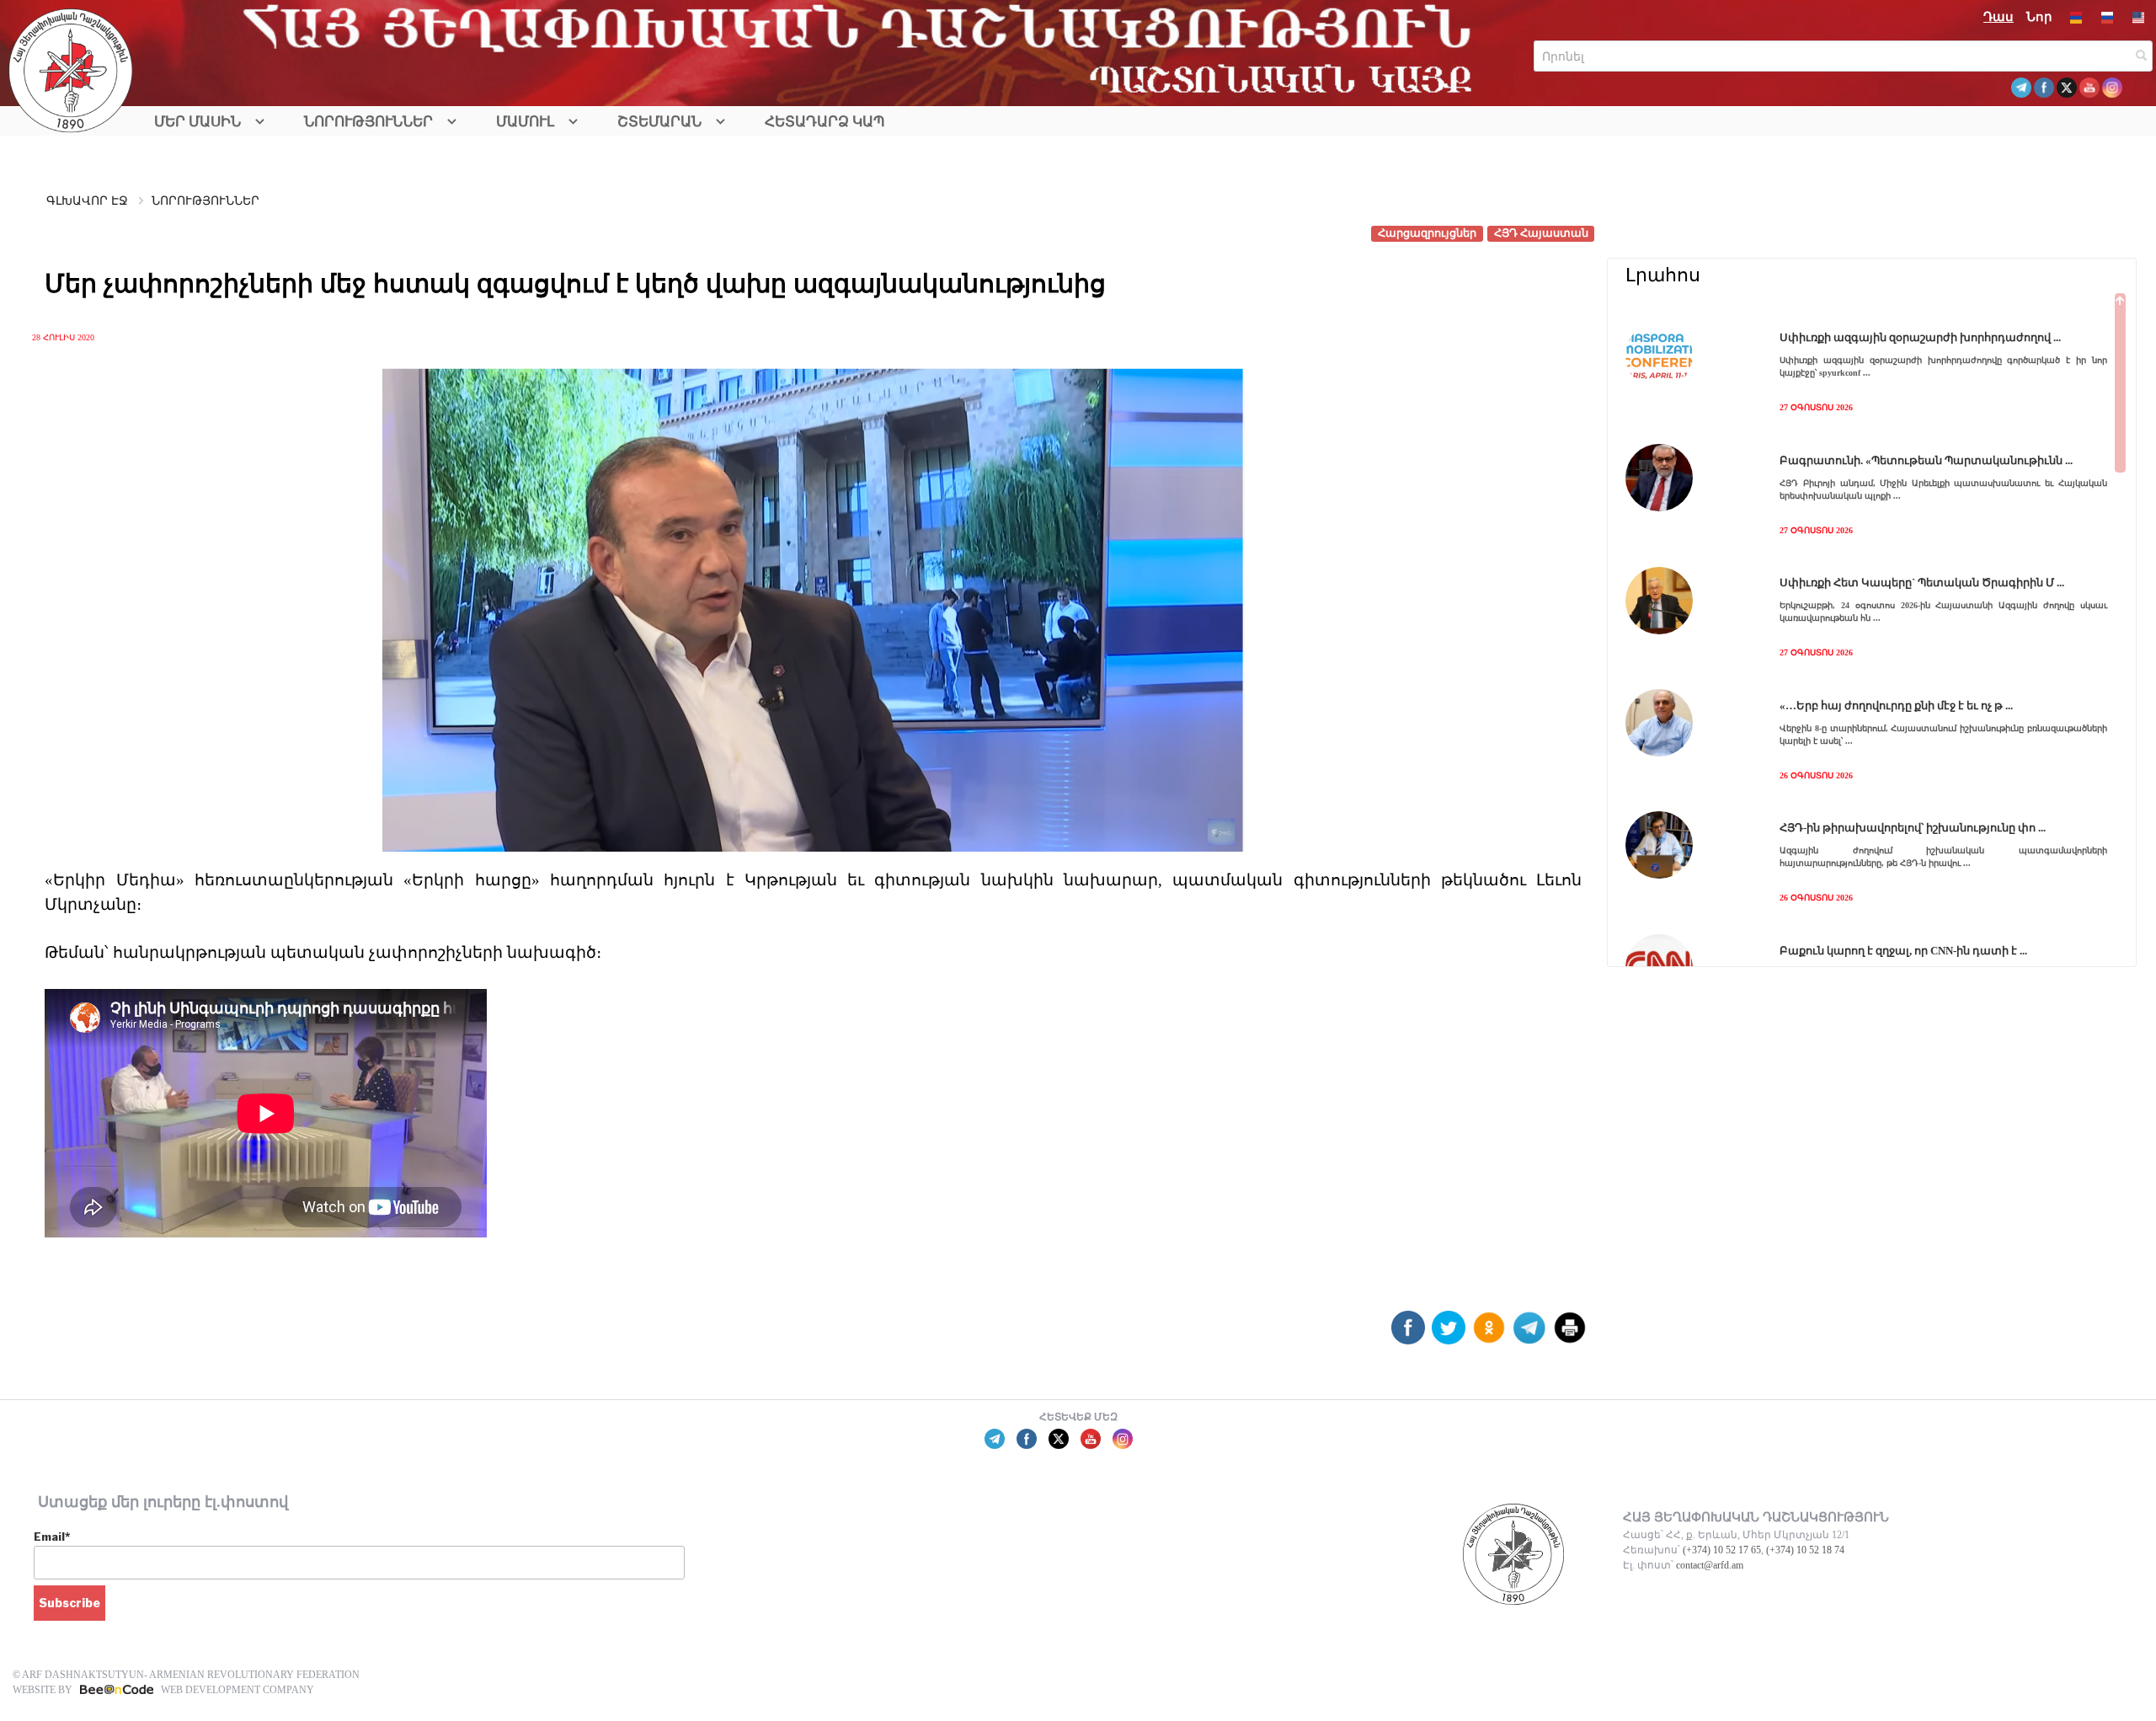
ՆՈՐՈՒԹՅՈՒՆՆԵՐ (368, 122)
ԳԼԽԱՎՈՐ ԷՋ (87, 201)
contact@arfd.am (1710, 1565)
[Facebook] (1408, 1334)
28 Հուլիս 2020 (63, 337)
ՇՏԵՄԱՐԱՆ (659, 122)
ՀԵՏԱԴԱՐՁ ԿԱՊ (825, 122)
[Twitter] (1449, 1334)
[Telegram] (1529, 1334)
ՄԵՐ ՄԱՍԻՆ (197, 122)
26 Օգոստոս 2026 (1816, 775)
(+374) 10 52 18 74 (1805, 1550)
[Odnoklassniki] (1489, 1334)
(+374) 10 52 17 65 (1722, 1550)
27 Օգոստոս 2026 (1816, 407)
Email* (52, 1537)
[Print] (1570, 1334)
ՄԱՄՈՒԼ (525, 122)
